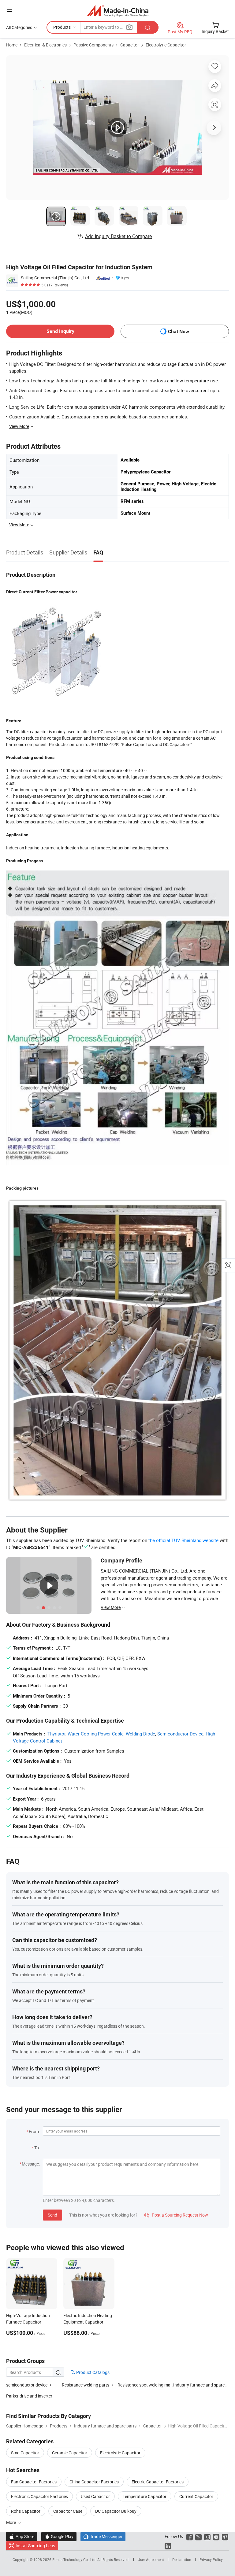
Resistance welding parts (86, 2385)
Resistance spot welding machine (145, 2385)
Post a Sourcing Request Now (176, 2215)
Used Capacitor (95, 2496)
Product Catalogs (92, 2372)
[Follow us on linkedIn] (168, 2546)
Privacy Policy (211, 2559)
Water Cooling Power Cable (96, 1734)
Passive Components (93, 45)
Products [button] (62, 27)
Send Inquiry (60, 331)
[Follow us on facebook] (190, 2536)
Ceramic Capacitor (70, 2453)
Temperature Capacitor (145, 2496)
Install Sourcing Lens (35, 2546)
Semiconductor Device (180, 1734)
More (11, 2522)
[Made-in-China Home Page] (118, 11)
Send (52, 2215)
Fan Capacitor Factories (34, 2482)
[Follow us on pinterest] (225, 2536)
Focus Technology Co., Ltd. (75, 2559)
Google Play (59, 2536)
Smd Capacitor (25, 2453)
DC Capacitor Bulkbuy (116, 2511)
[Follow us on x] (198, 2536)
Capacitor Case (68, 2511)
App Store (22, 2536)
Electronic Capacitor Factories (39, 2496)
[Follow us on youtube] (216, 2536)
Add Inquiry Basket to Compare (118, 236)
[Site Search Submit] (148, 27)
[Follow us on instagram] (207, 2536)
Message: (31, 2164)
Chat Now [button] (179, 331)
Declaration (182, 2559)
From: (34, 2131)
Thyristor (56, 1734)
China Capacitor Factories (94, 2482)
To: (37, 2148)
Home (12, 45)
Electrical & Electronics (45, 45)
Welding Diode (140, 1734)
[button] (9, 10)
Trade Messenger (103, 2536)
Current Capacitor (196, 2496)
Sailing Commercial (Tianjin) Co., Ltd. (56, 278)
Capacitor (130, 45)
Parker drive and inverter (29, 2396)
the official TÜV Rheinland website (183, 1540)
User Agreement (151, 2559)
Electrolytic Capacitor (166, 45)
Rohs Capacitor (26, 2511)
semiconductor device (27, 2385)
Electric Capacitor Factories (158, 2482)
